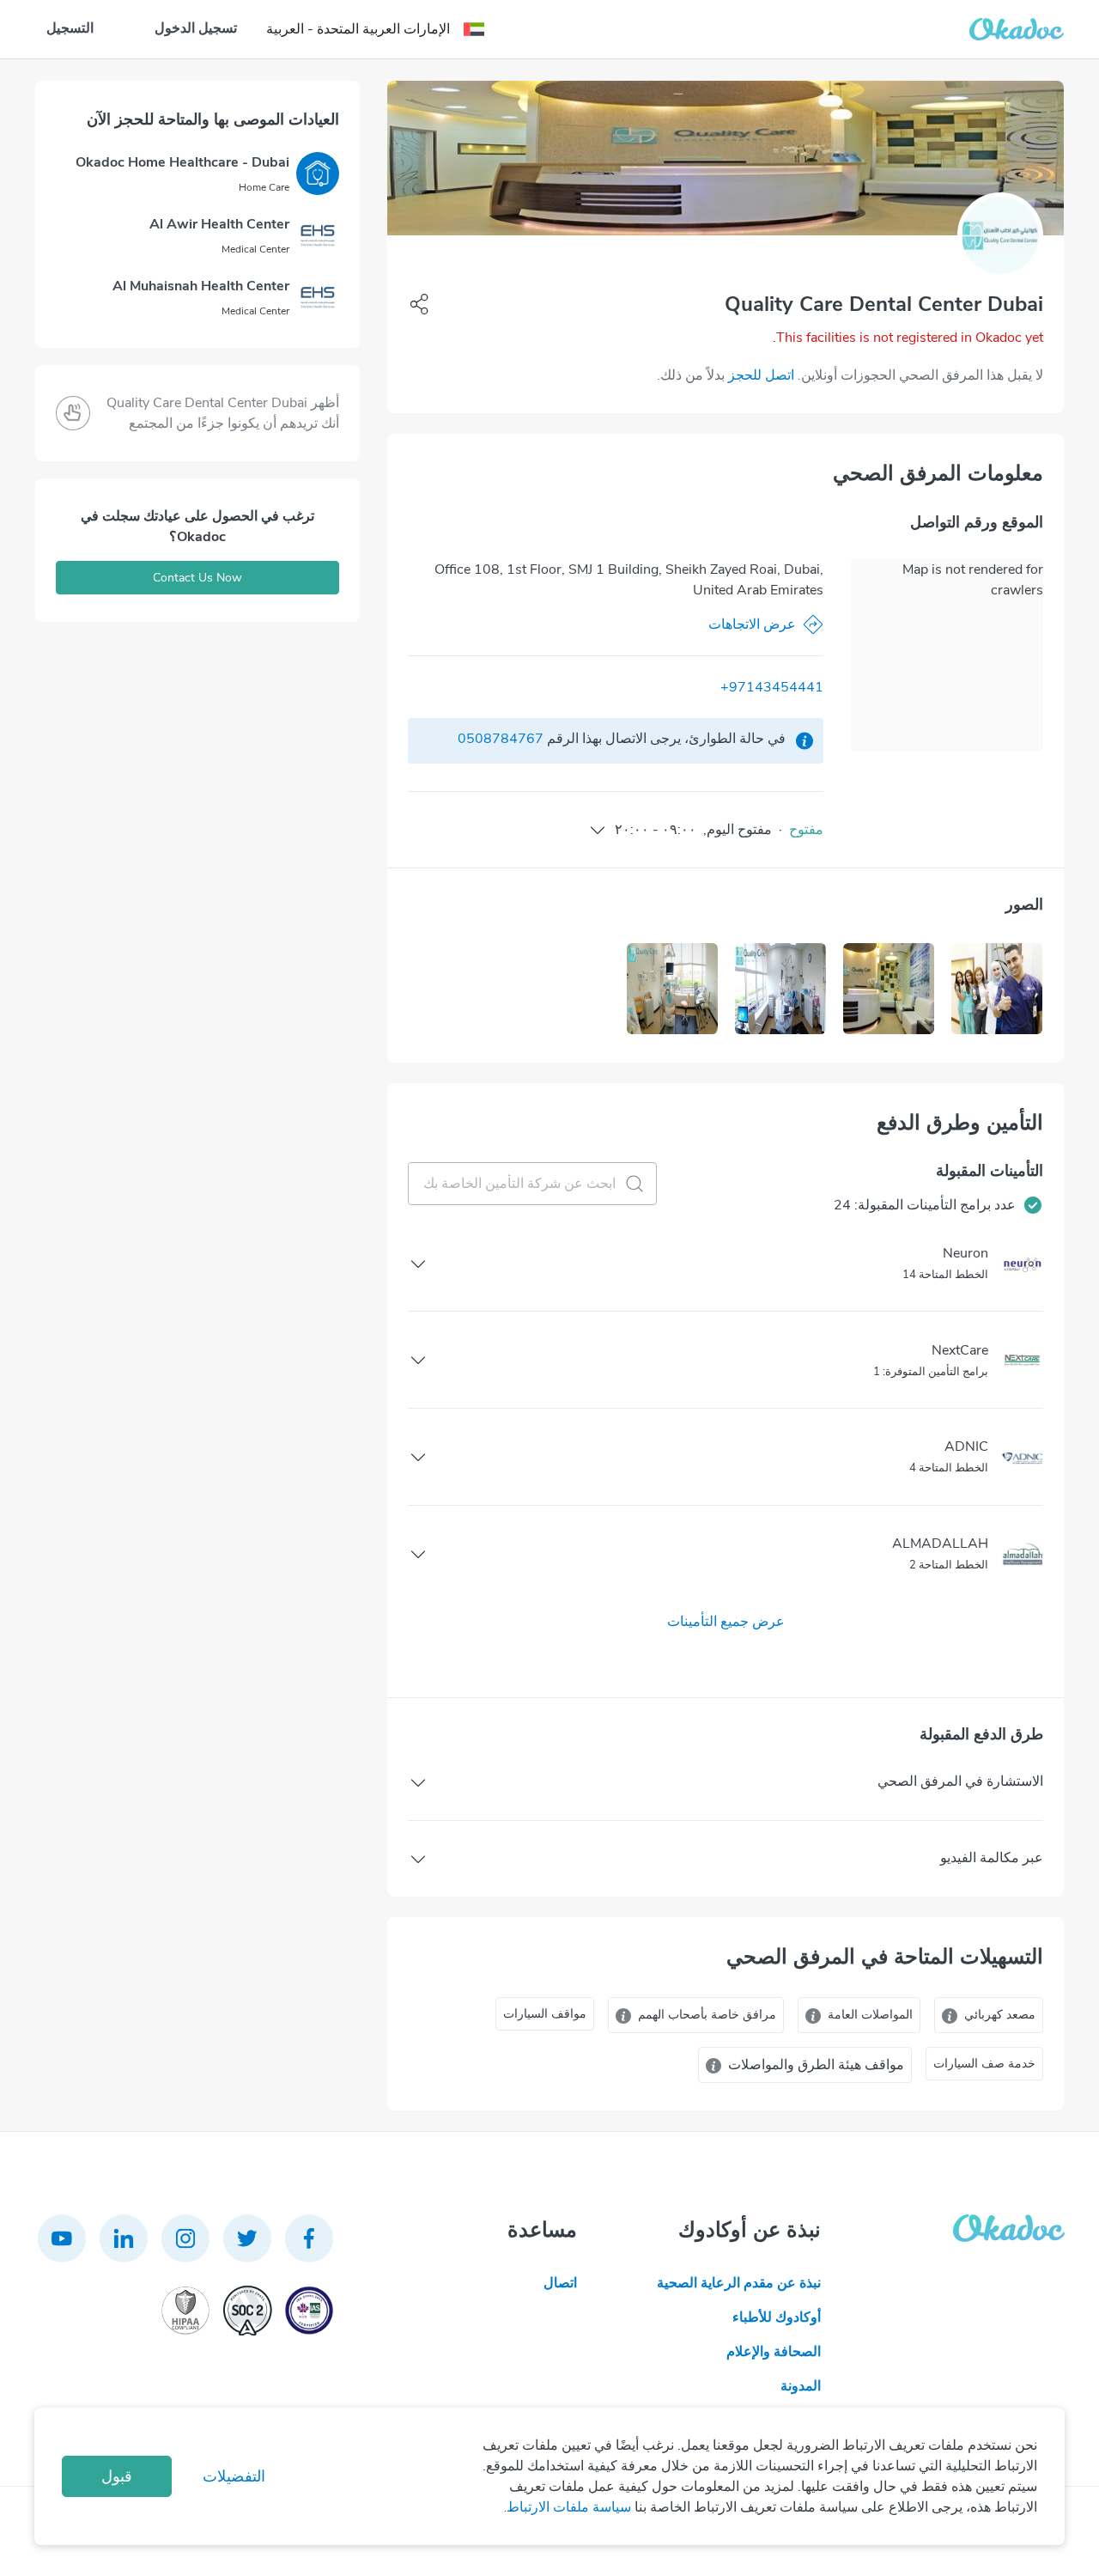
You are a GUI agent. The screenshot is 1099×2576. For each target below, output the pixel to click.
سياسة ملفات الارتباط (569, 2507)
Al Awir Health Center (219, 224)
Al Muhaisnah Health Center (201, 286)
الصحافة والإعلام (774, 2352)
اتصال (560, 2283)
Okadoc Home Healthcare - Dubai (182, 162)
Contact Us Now (197, 578)
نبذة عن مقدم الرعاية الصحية (739, 2283)
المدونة (801, 2386)
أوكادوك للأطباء (777, 2317)
